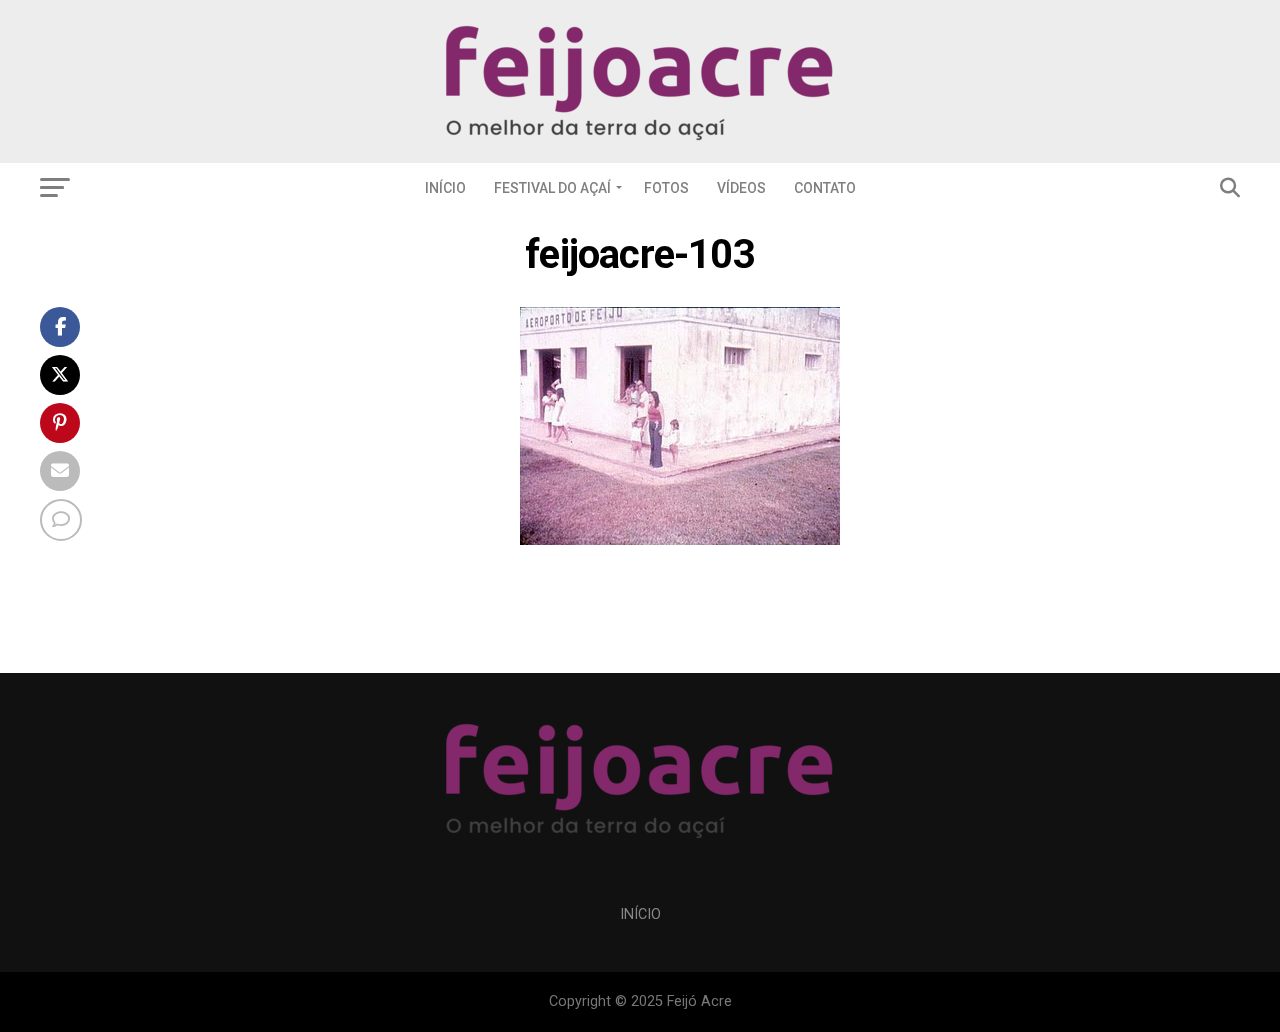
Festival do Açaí (552, 188)
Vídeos (741, 188)
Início (445, 188)
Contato (825, 188)
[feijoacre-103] (680, 539)
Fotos (666, 188)
